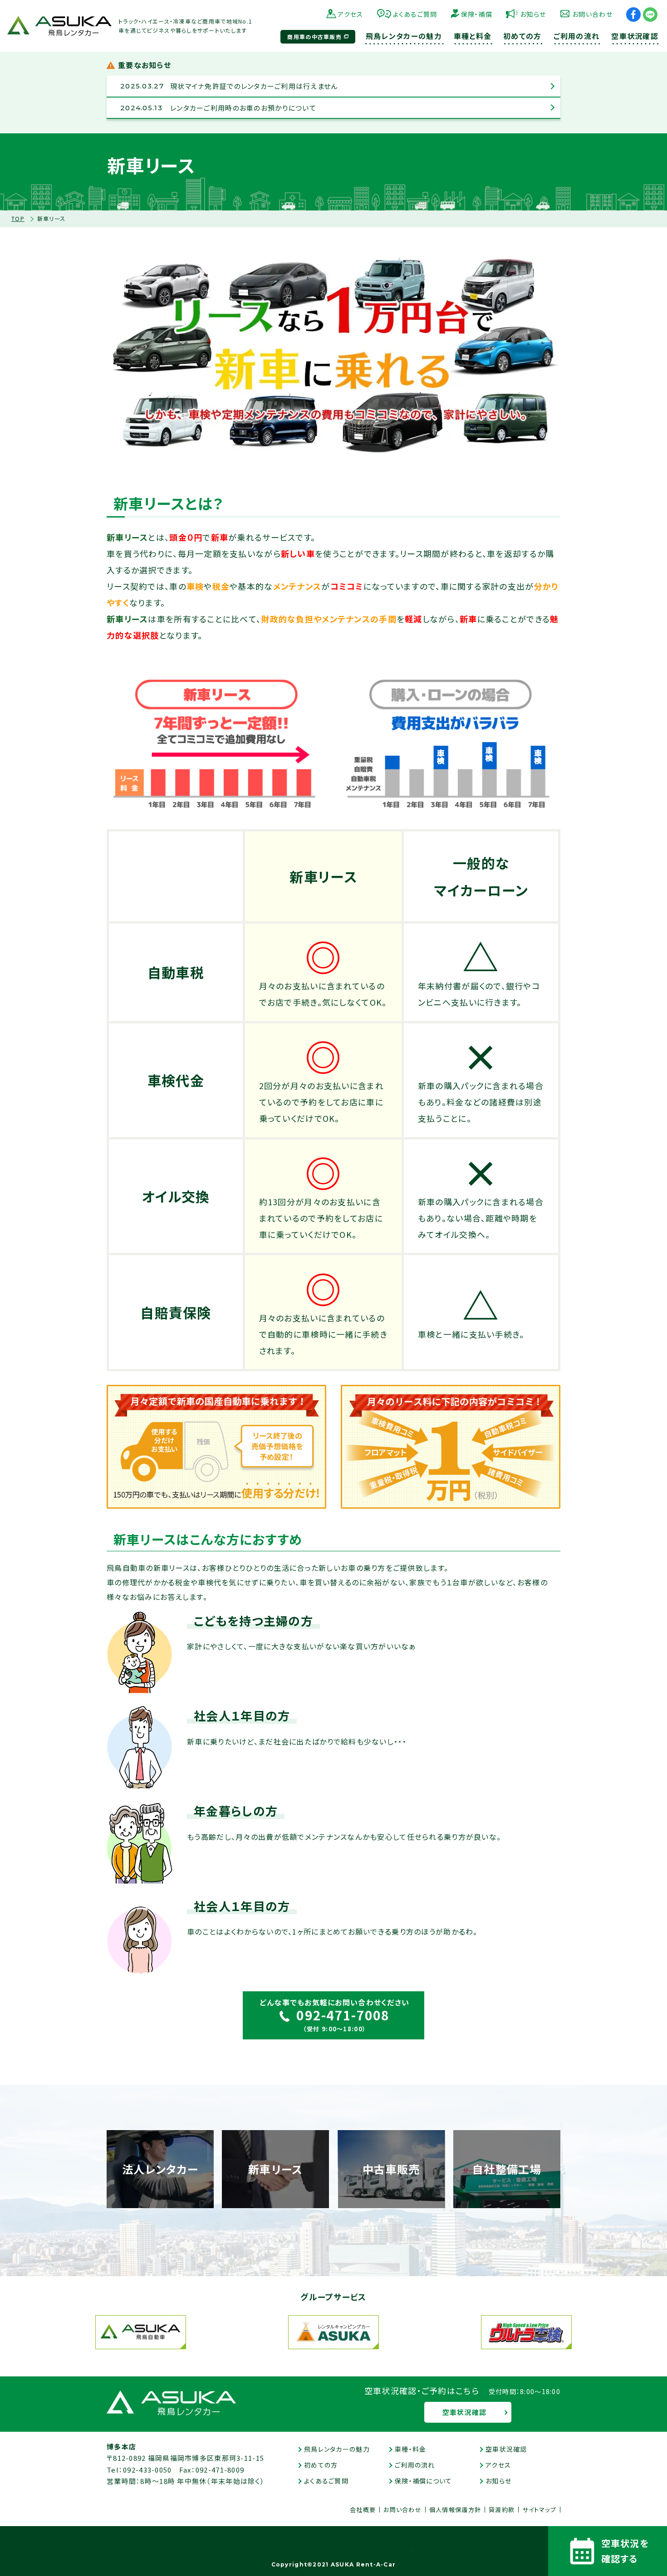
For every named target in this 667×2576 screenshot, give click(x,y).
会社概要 (363, 2510)
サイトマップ (539, 2510)
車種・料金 (410, 2449)
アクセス (350, 14)
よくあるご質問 (415, 14)
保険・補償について (424, 2481)
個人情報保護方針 (455, 2510)
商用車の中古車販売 (314, 37)
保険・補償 (477, 14)
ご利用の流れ (415, 2465)
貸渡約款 (502, 2510)
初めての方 (321, 2465)
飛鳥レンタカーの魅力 (337, 2449)
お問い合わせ (592, 14)
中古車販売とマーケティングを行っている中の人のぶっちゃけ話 (333, 2549)
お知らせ (533, 14)
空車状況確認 (465, 2412)
